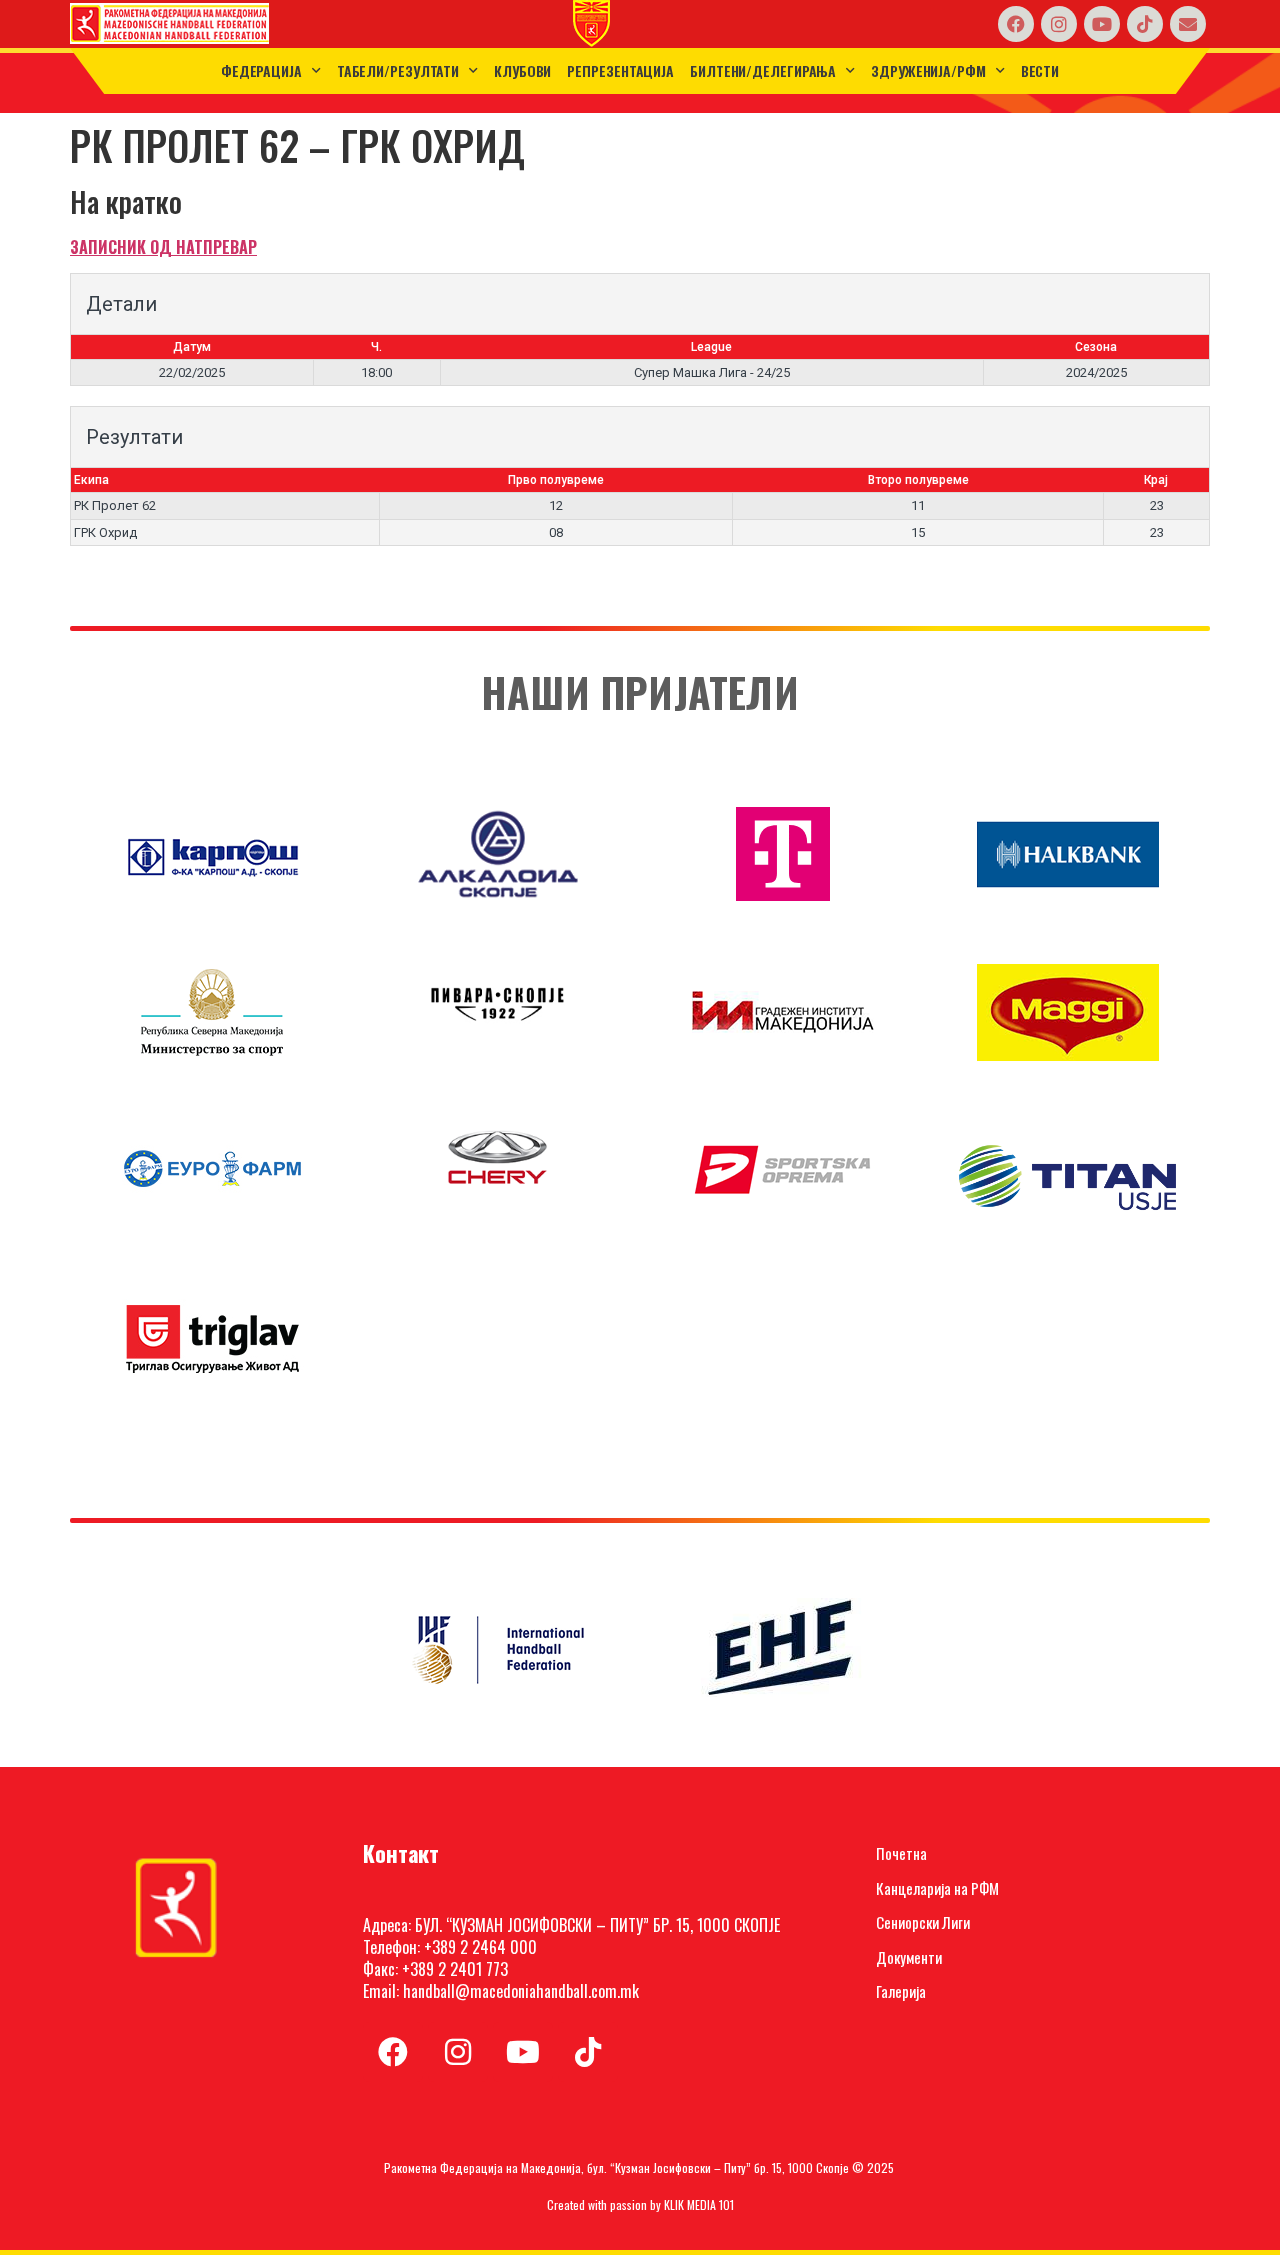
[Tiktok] (1145, 24)
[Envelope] (1188, 24)
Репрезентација (620, 70)
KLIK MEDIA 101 (699, 2204)
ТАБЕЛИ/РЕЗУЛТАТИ (398, 70)
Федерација (261, 70)
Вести (1040, 70)
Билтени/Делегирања (763, 70)
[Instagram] (1059, 24)
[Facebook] (1016, 24)
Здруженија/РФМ (928, 70)
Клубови (522, 70)
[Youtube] (1102, 24)
